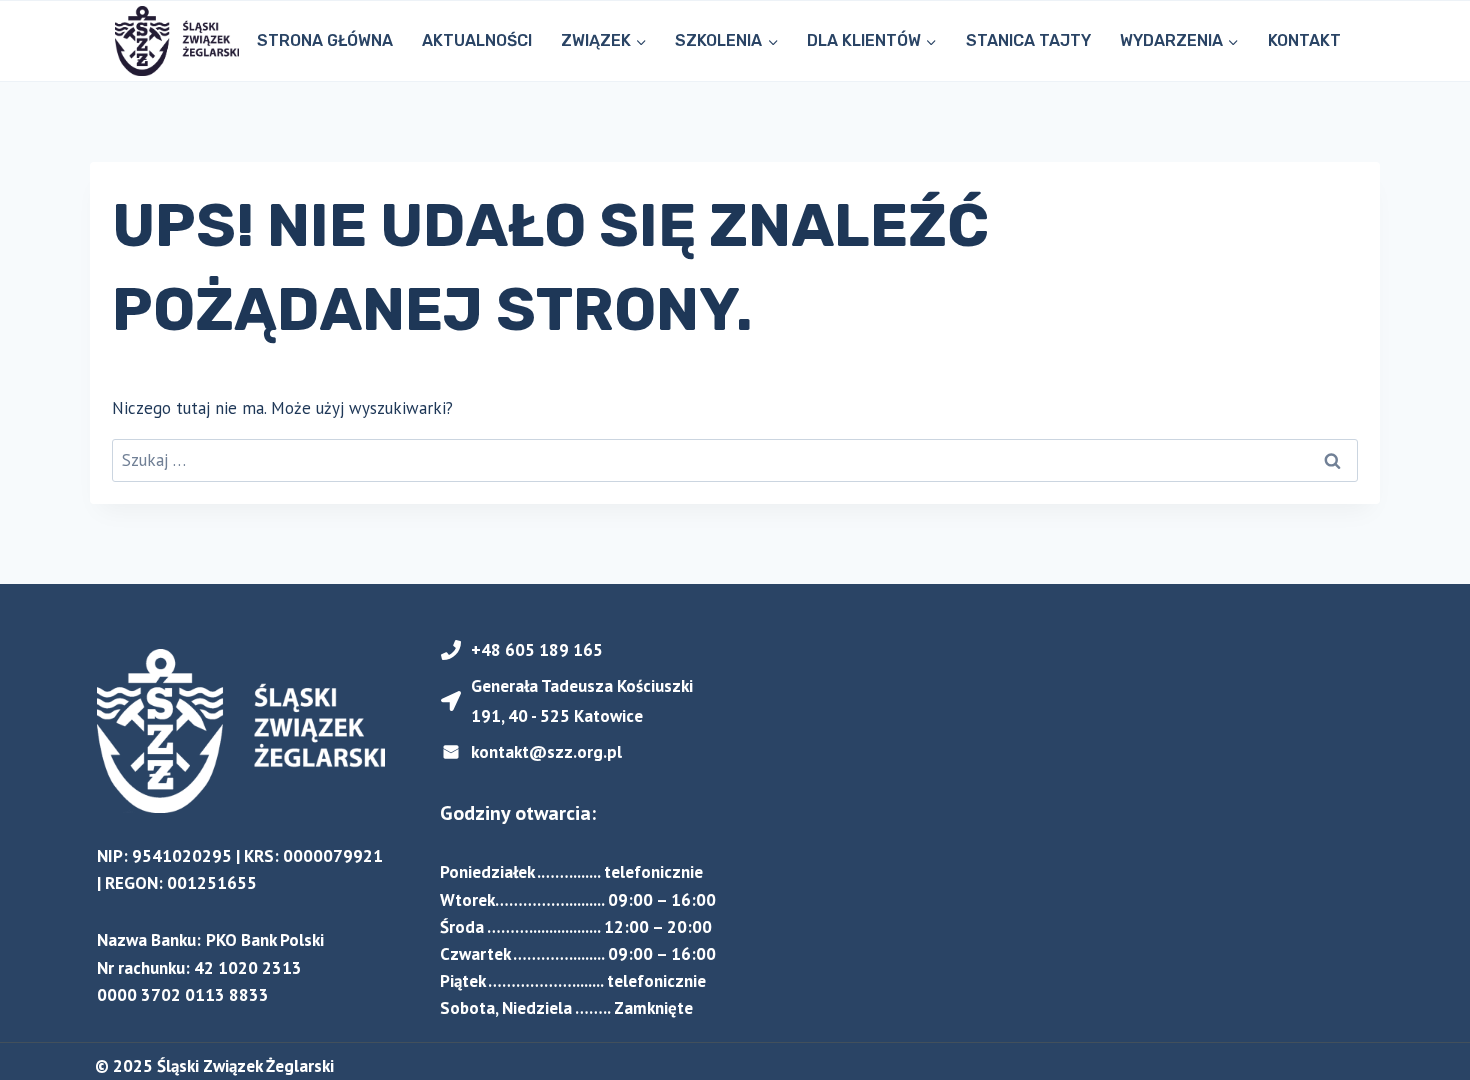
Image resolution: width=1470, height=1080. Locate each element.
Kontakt (1304, 40)
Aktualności (477, 40)
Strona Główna (325, 40)
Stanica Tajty (1028, 40)
